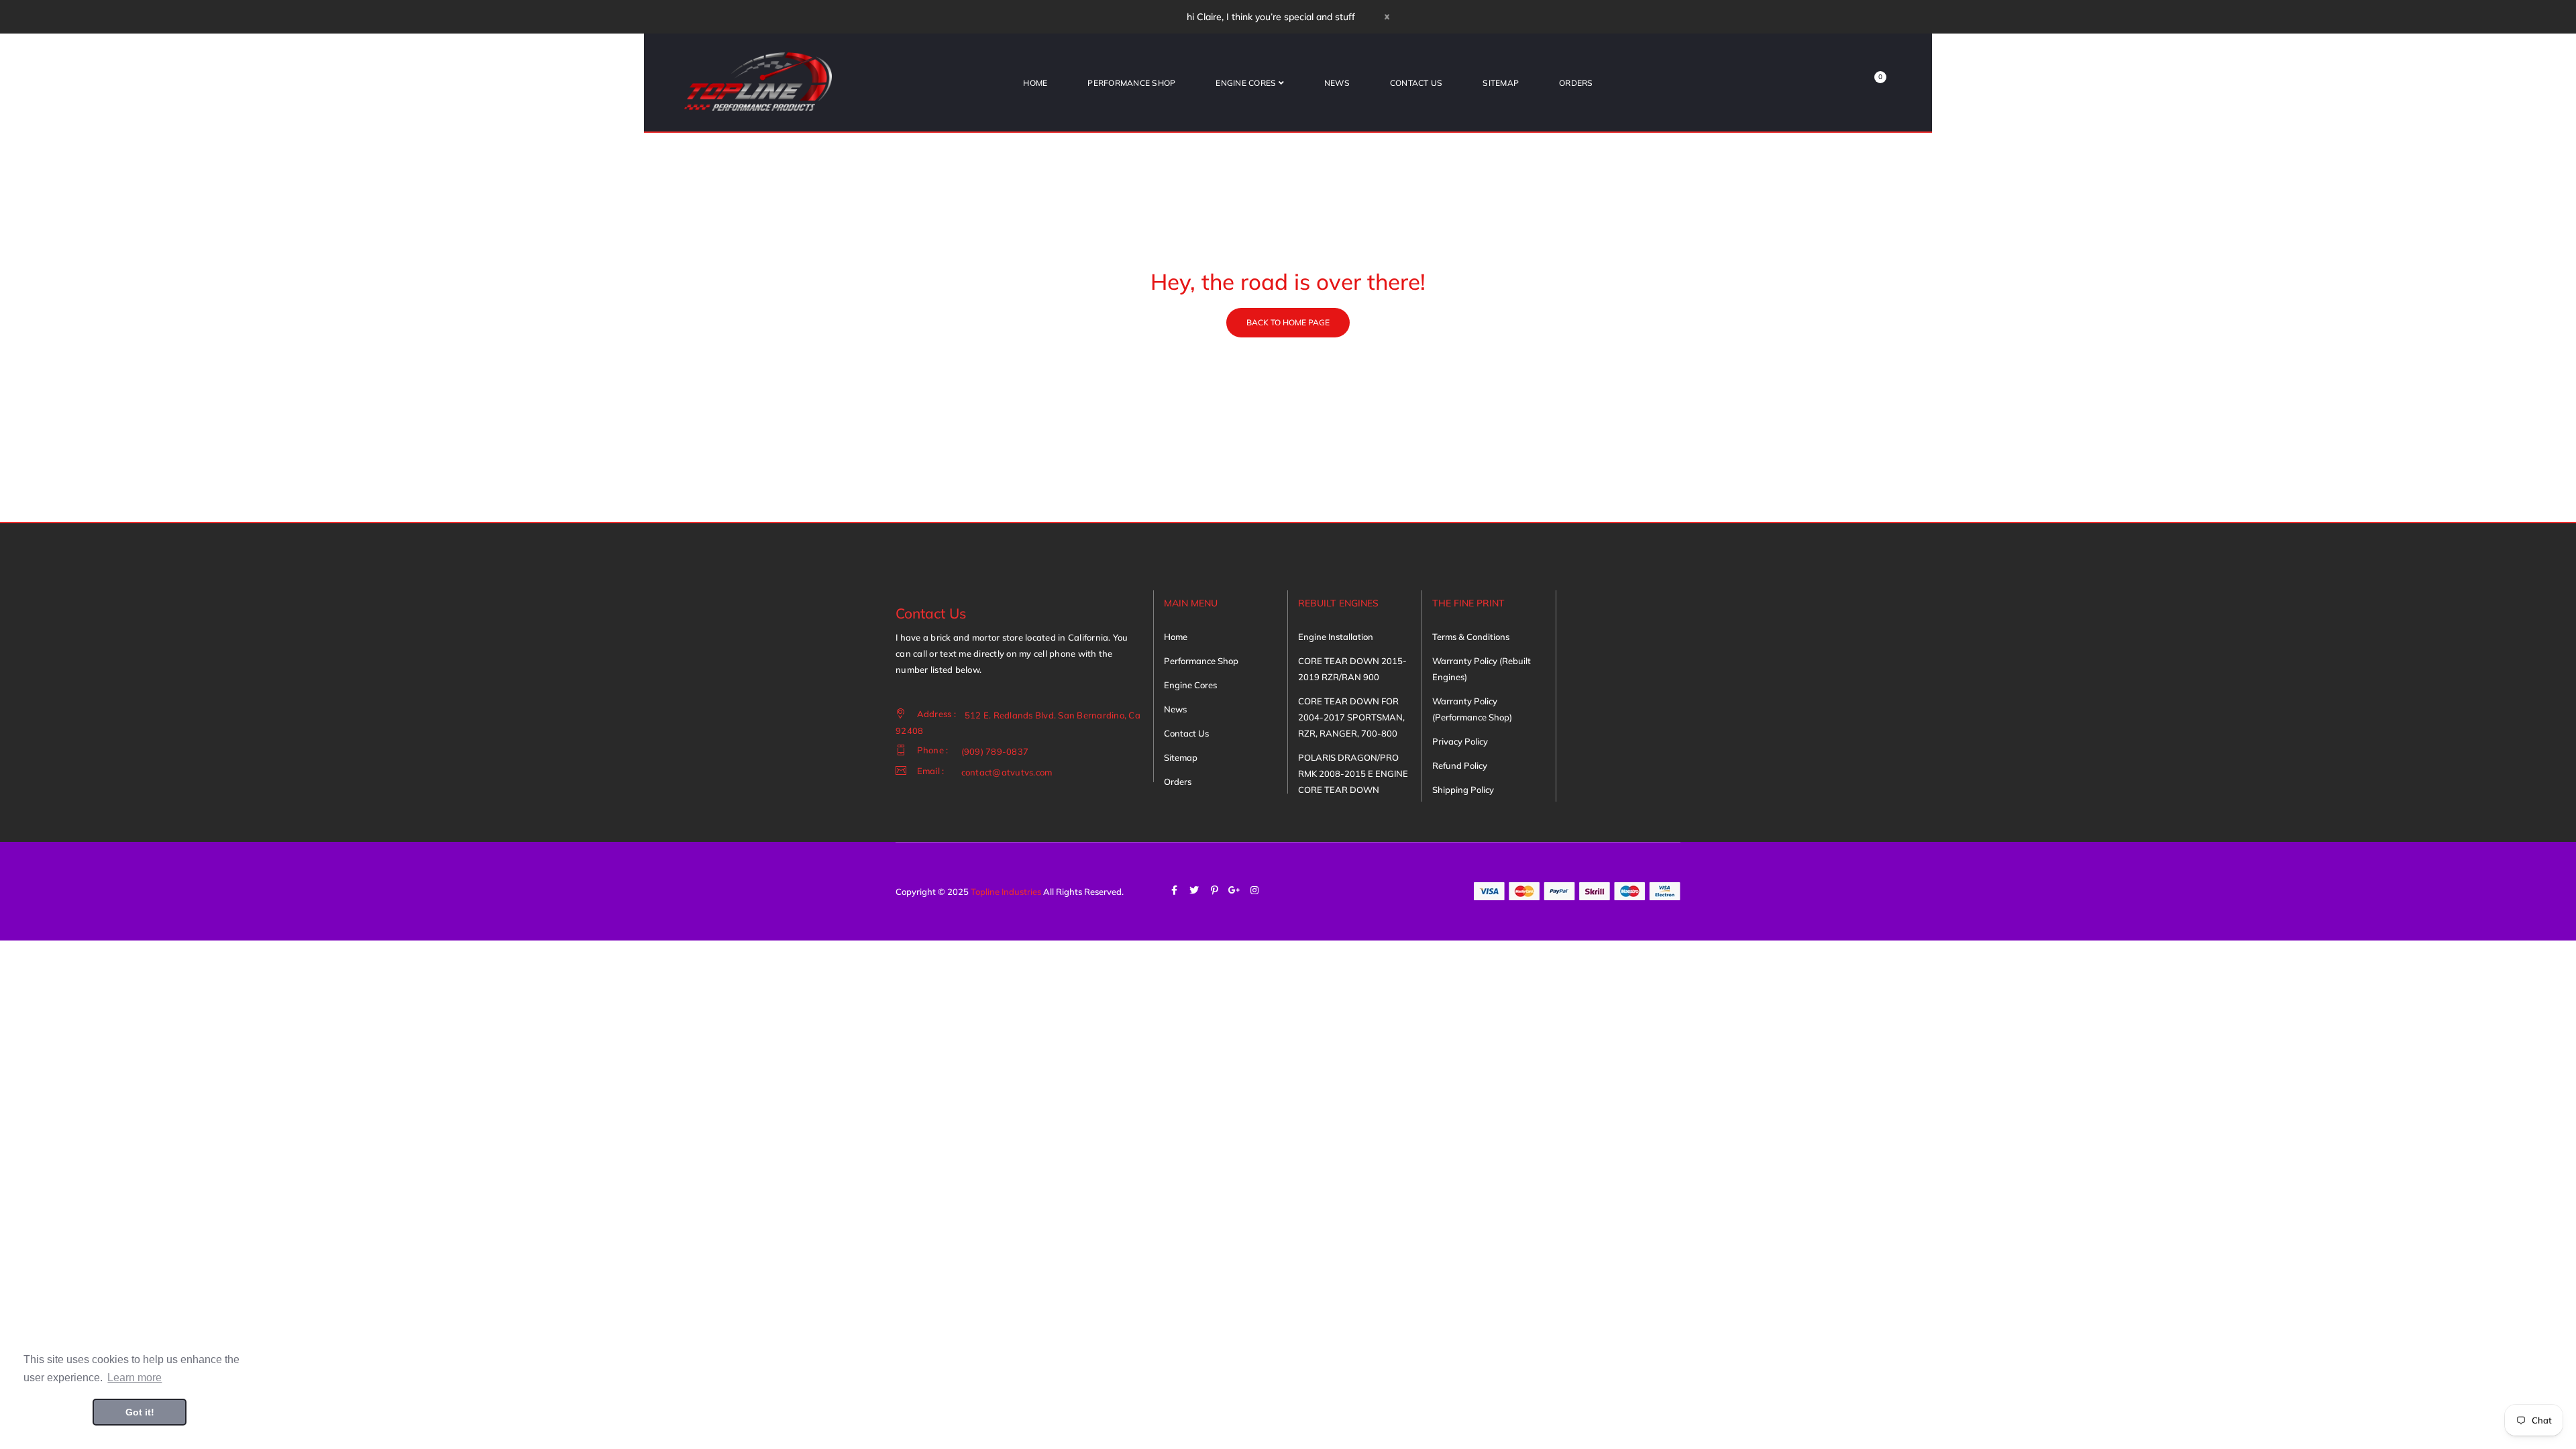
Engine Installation (1336, 637)
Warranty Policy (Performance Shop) (1472, 709)
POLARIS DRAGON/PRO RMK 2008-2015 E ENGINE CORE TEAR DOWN (1353, 773)
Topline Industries (1006, 892)
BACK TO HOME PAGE (1288, 322)
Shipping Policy (1463, 790)
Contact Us (1186, 733)
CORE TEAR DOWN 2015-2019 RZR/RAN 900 (1352, 669)
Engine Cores (1190, 685)
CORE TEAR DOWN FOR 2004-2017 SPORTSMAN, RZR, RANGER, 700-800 (1351, 717)
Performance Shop (1201, 661)
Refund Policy (1460, 765)
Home (1176, 637)
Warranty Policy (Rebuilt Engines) (1482, 669)
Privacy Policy (1460, 741)
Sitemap (1181, 757)
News (1175, 709)
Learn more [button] (135, 1378)
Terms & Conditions (1471, 637)
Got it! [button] (140, 1412)
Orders (1178, 782)
